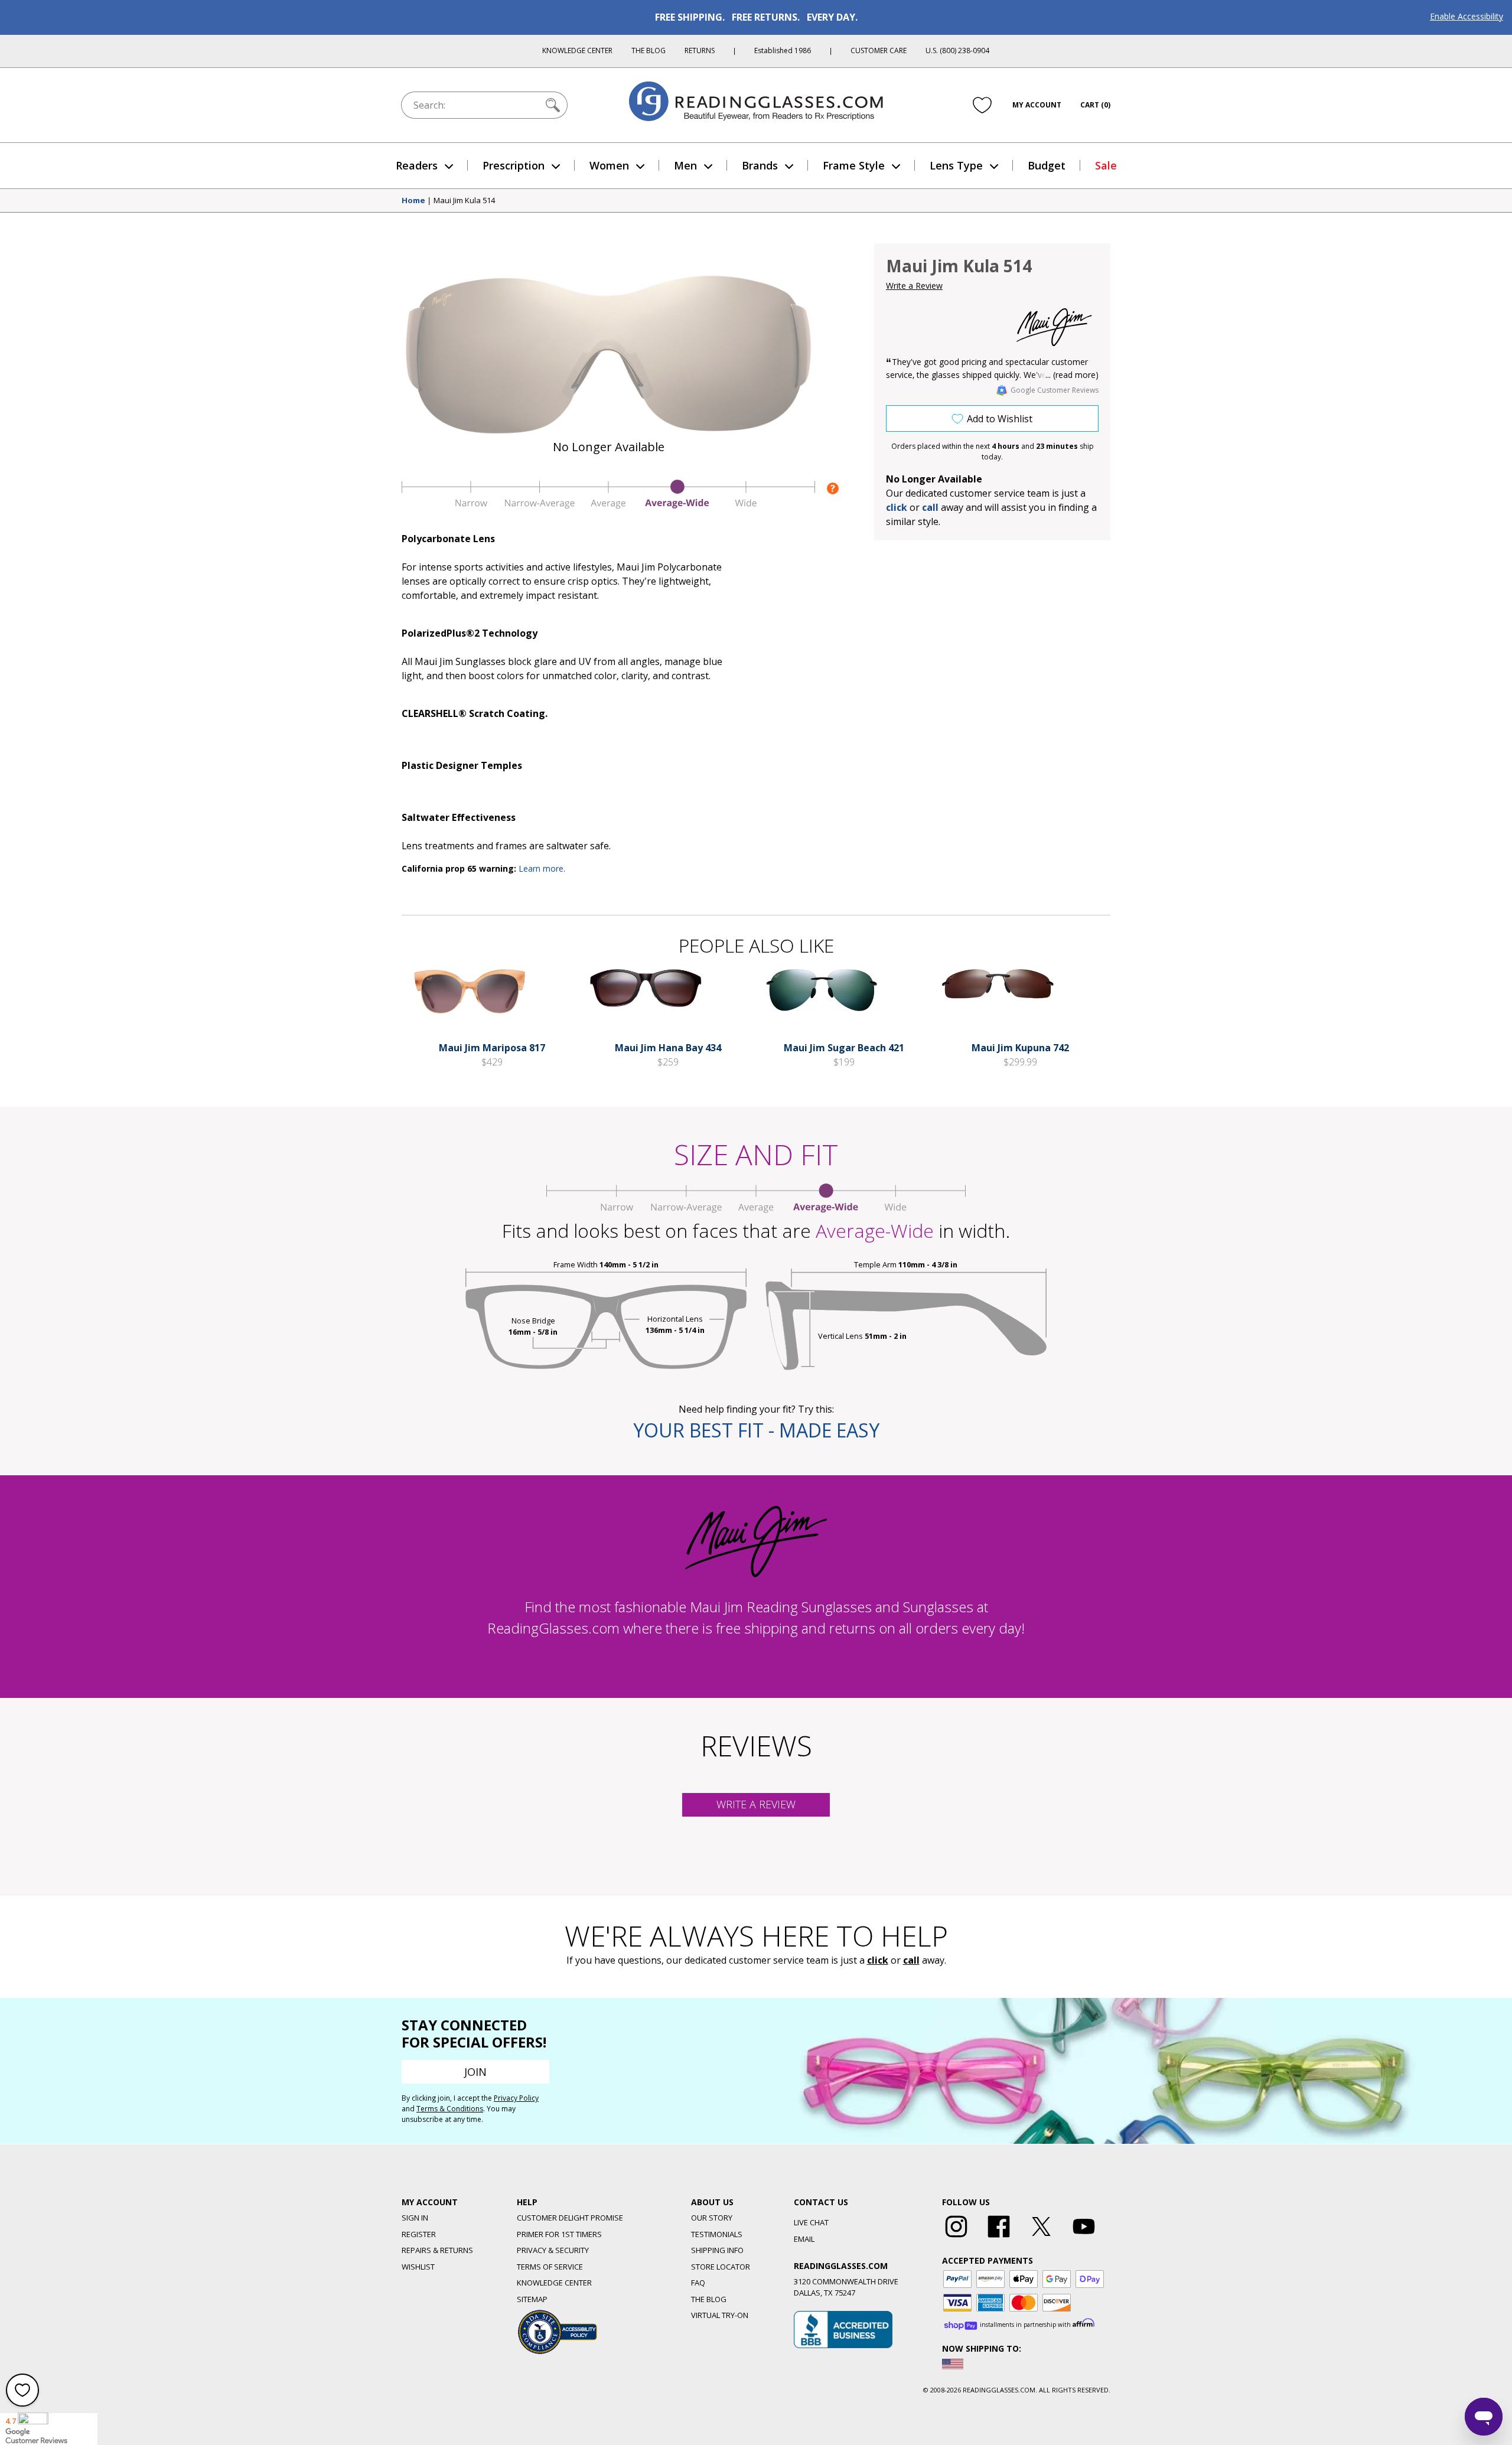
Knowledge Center (577, 50)
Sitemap (532, 2299)
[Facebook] (999, 2238)
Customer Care (879, 50)
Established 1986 (783, 50)
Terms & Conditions (450, 2109)
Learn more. (542, 868)
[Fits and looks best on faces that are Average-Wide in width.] (608, 506)
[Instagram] (956, 2238)
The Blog (649, 50)
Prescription (514, 165)
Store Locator (721, 2267)
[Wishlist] (982, 105)
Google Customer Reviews (1055, 390)
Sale (1106, 165)
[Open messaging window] (1484, 2417)
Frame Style (854, 165)
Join (475, 2072)
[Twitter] (1041, 2238)
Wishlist (418, 2267)
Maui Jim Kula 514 (464, 201)
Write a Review (914, 286)
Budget (1047, 165)
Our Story (712, 2218)
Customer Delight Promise (570, 2218)
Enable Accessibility (1467, 16)
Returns (700, 50)
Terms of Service (550, 2267)
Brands (760, 165)
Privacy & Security (553, 2250)
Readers (417, 165)
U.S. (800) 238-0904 (957, 50)
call (930, 507)
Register (419, 2234)
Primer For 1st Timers (559, 2234)
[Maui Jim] (1054, 327)
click (878, 1960)
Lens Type (956, 165)
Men (685, 165)
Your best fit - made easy (756, 1430)
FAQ (698, 2283)
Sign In (415, 2218)
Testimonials (717, 2234)
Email (804, 2239)
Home (413, 201)
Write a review (756, 1804)
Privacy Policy (516, 2098)
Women (609, 165)
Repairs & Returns (437, 2250)
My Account (1037, 105)
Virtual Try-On (720, 2315)
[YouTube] (1084, 2238)
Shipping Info (717, 2250)
